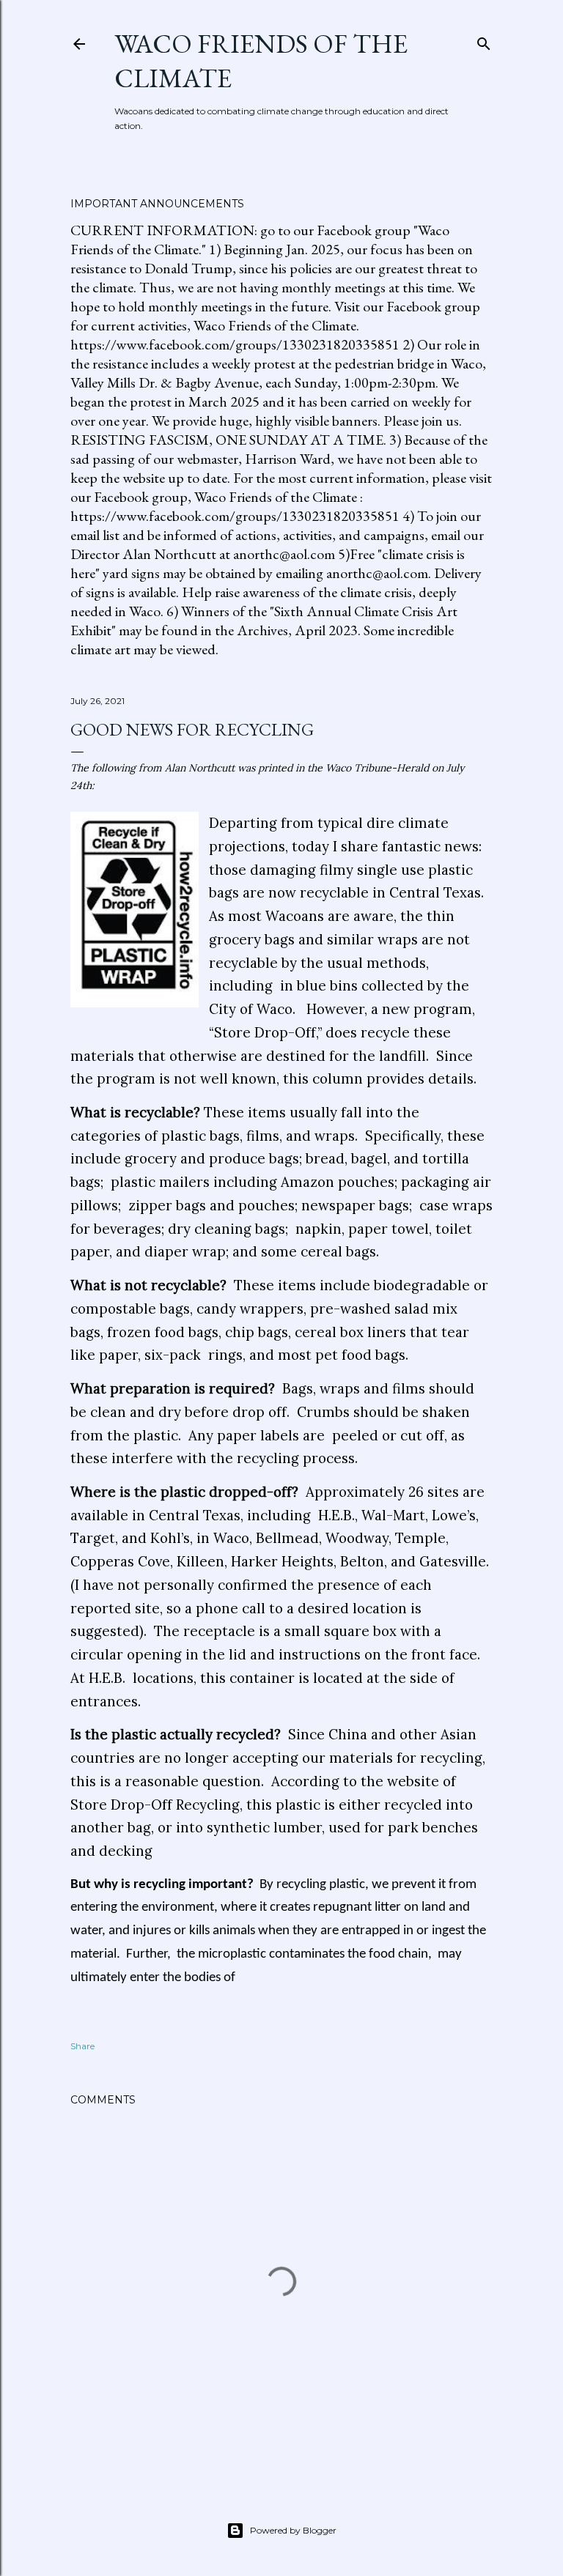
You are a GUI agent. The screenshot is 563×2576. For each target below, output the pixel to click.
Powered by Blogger (293, 2530)
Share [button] (82, 2046)
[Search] (484, 41)
